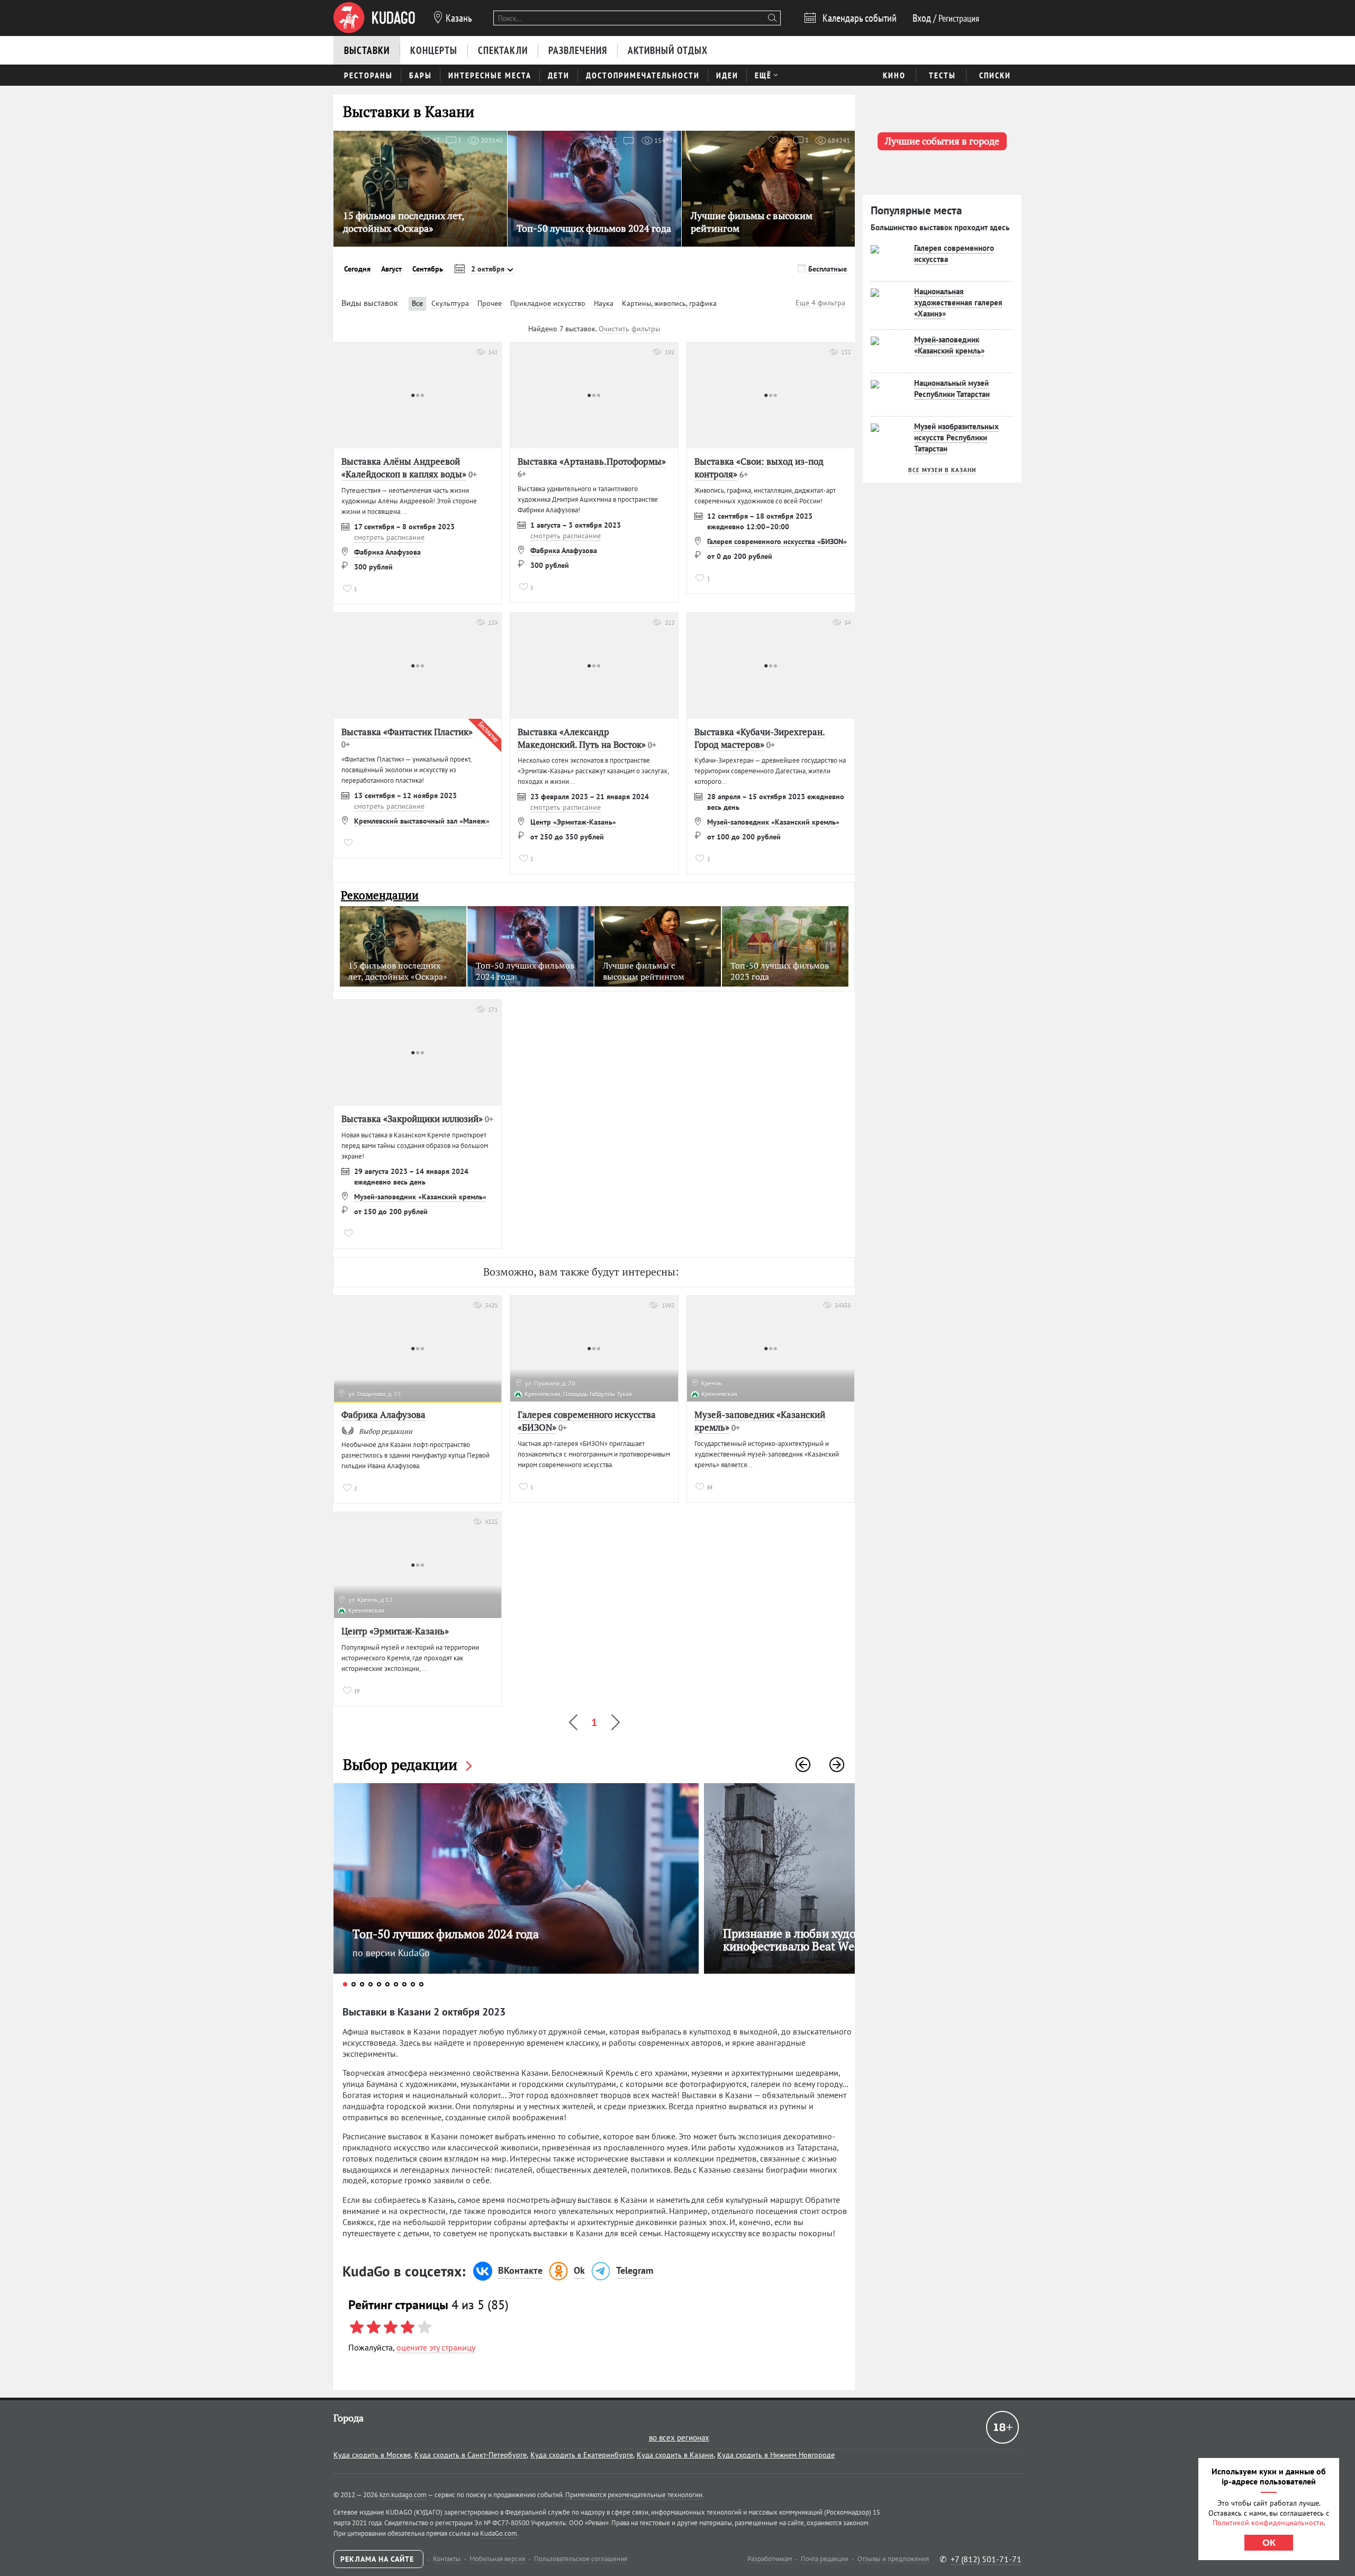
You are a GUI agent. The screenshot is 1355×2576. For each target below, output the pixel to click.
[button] (803, 1765)
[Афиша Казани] (374, 18)
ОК (1269, 2543)
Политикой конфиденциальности (1268, 2523)
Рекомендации (380, 895)
